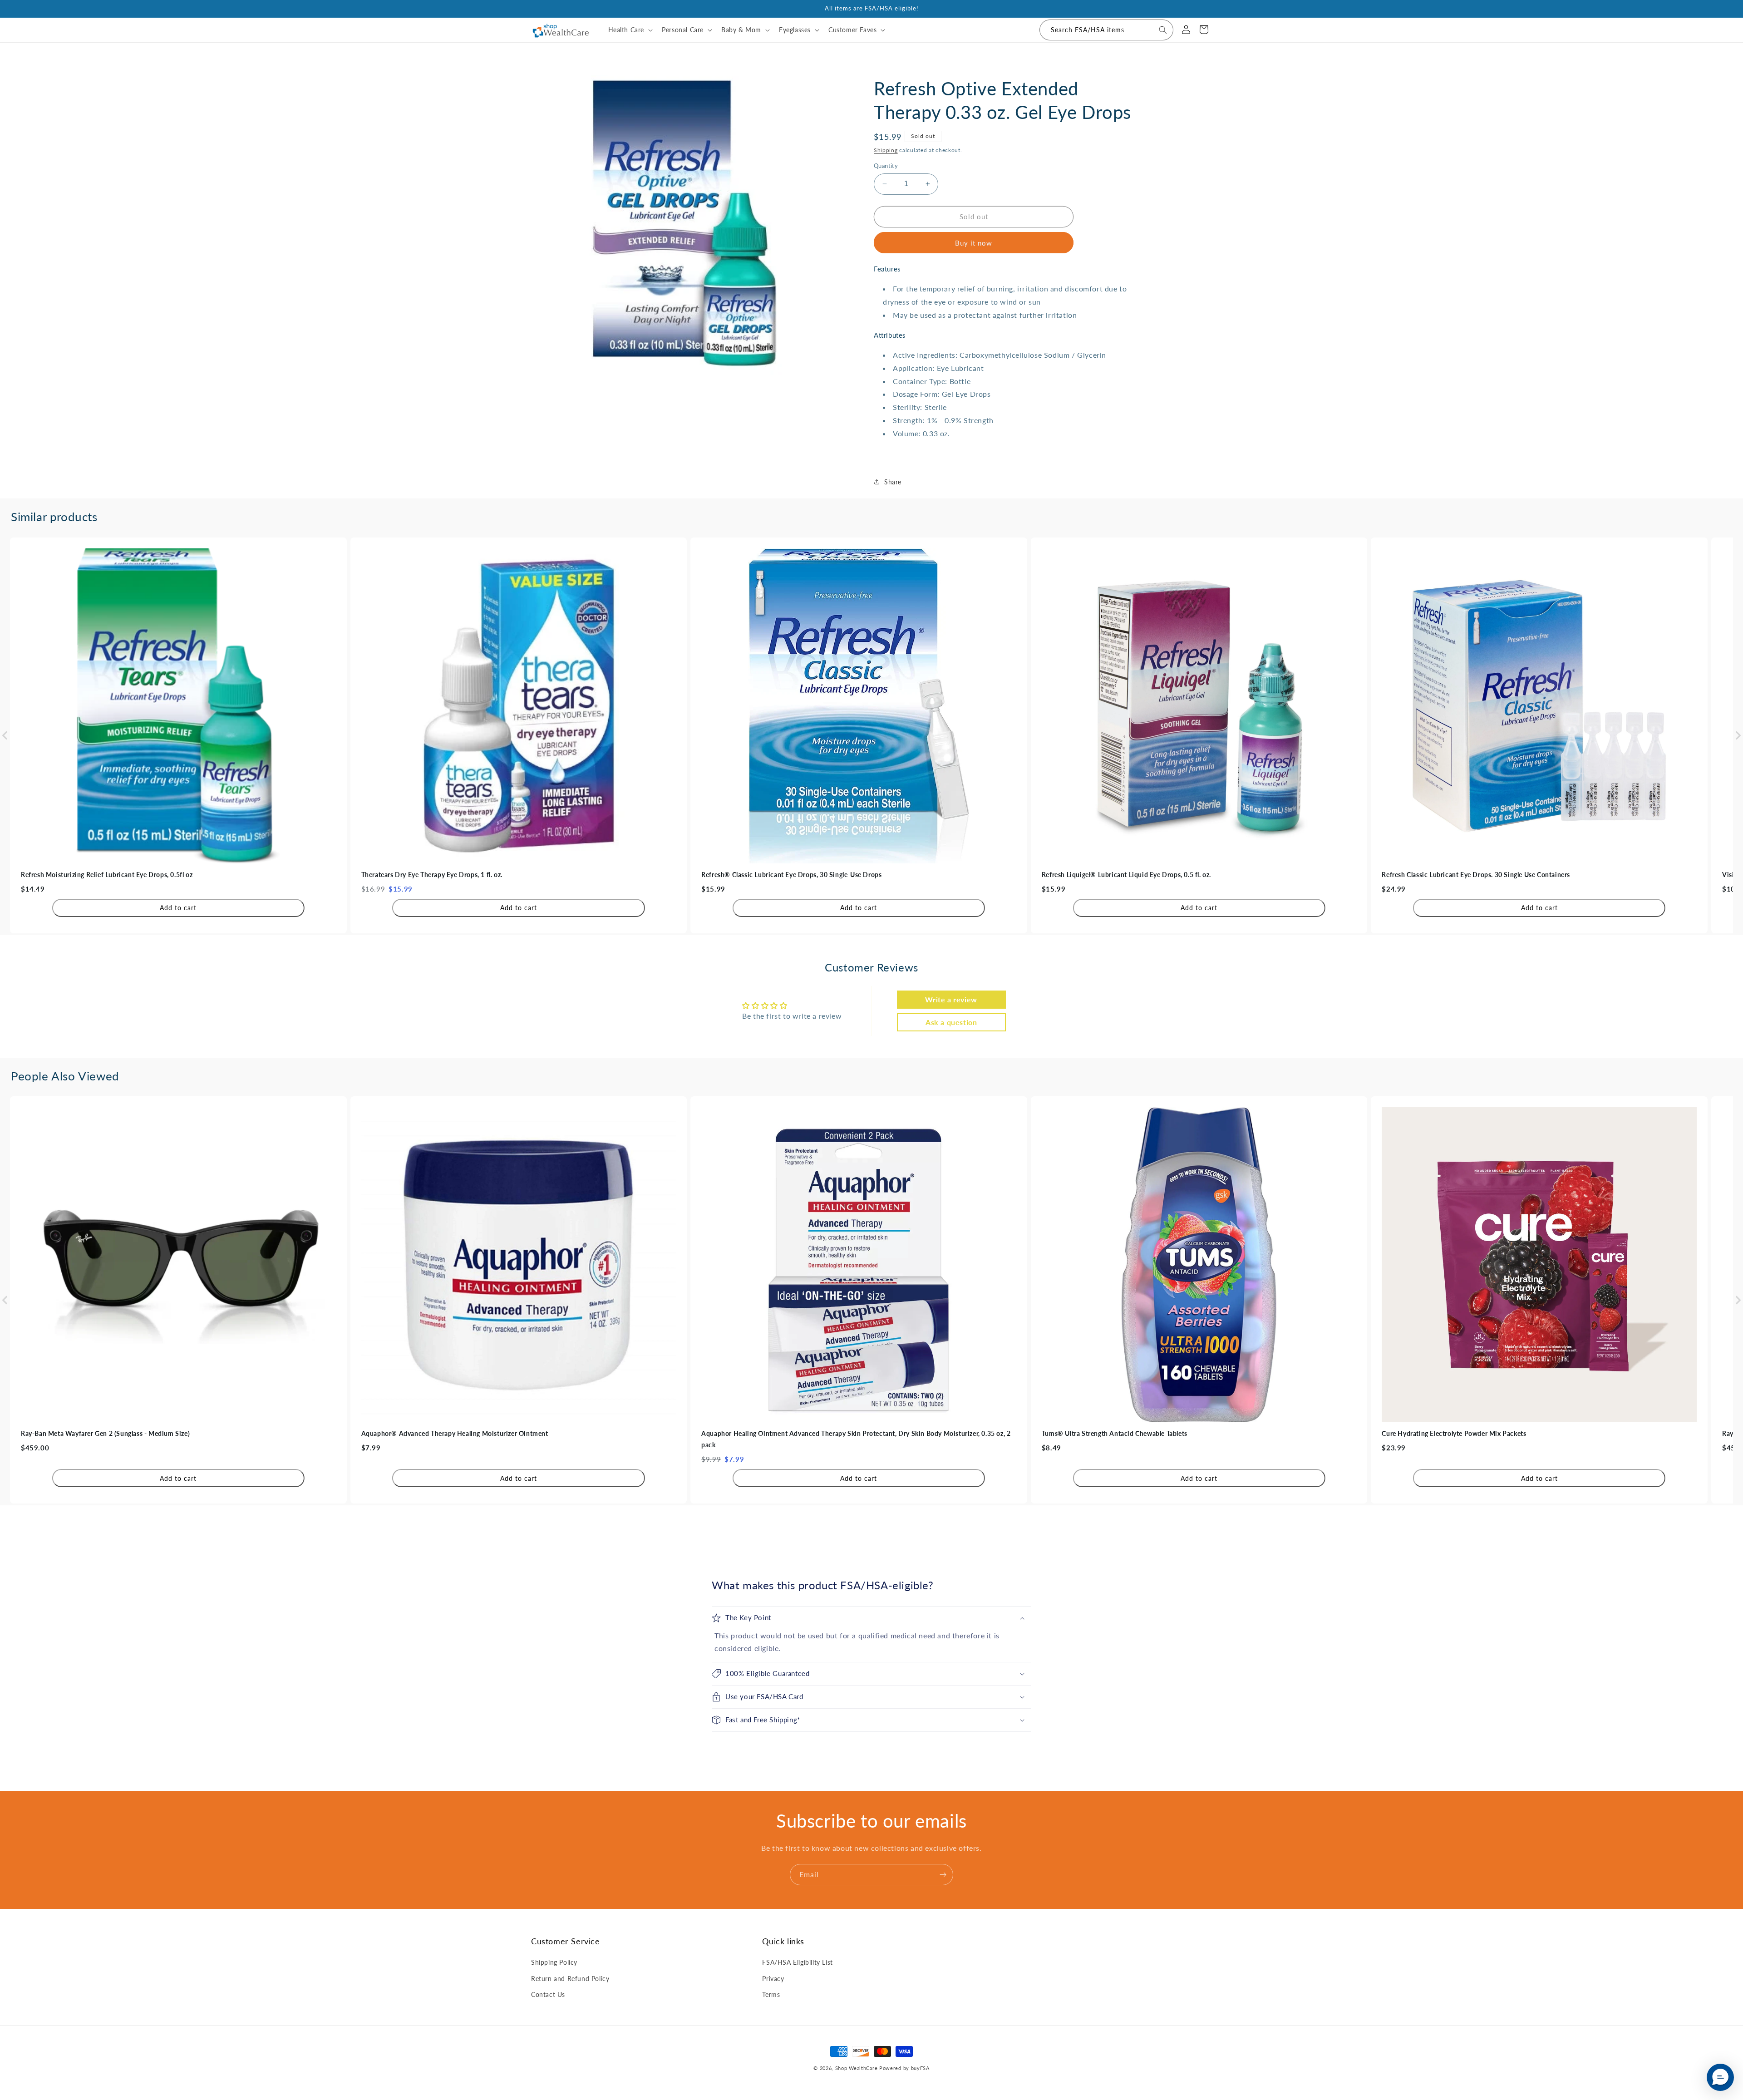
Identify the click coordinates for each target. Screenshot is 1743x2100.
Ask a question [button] (951, 1022)
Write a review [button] (951, 999)
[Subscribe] (943, 1875)
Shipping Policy (554, 1962)
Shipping (886, 150)
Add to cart (178, 908)
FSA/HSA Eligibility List (797, 1962)
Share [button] (893, 482)
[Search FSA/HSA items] (1163, 30)
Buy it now (974, 243)
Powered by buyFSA (904, 2068)
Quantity (886, 166)
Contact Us (548, 1994)
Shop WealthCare (857, 2068)
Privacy (773, 1979)
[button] (630, 30)
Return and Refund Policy (570, 1979)
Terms (771, 1994)
